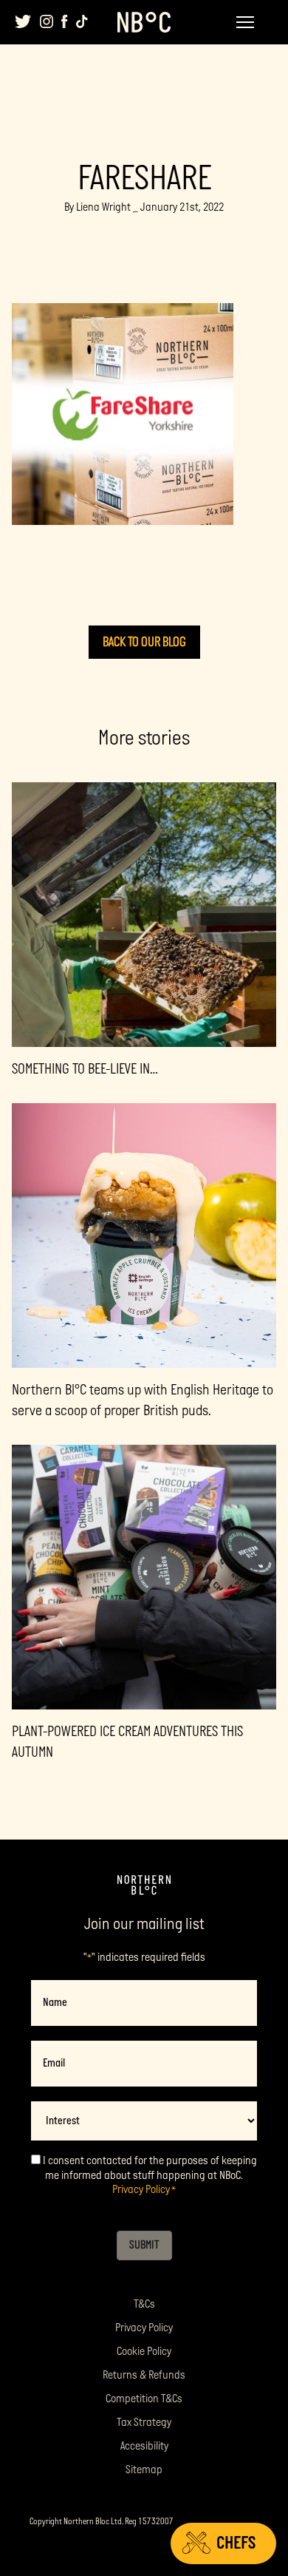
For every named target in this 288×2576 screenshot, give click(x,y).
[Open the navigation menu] (245, 22)
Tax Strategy (144, 2423)
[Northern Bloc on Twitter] (23, 21)
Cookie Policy (144, 2352)
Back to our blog (144, 642)
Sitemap (144, 2470)
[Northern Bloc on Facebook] (65, 21)
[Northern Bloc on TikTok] (82, 21)
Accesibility (144, 2446)
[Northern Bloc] (144, 22)
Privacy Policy (141, 2190)
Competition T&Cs (144, 2399)
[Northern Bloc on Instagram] (47, 21)
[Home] (144, 1885)
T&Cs (144, 2304)
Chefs (236, 2543)
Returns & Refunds (144, 2375)
